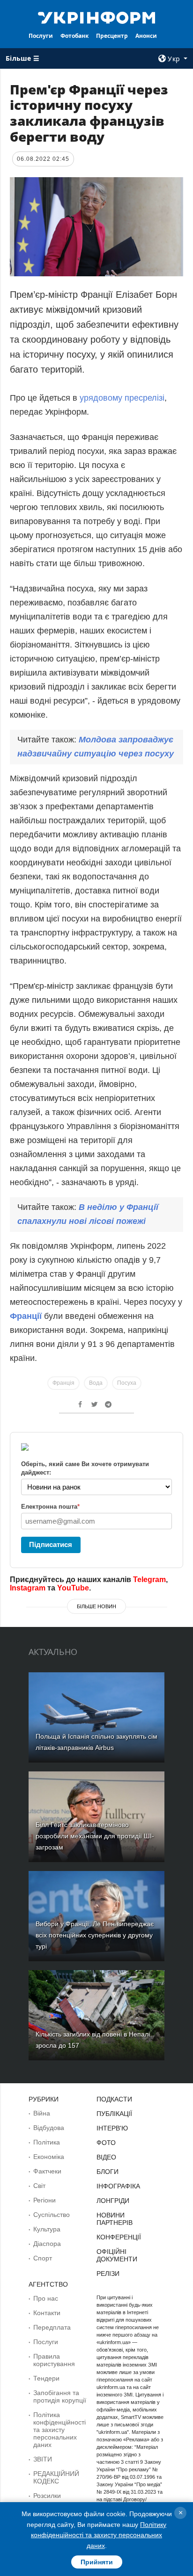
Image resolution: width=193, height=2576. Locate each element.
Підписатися (51, 1544)
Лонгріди (113, 2201)
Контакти (47, 2313)
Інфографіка (118, 2186)
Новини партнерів (115, 2219)
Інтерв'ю (112, 2128)
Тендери (46, 2378)
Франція (63, 1383)
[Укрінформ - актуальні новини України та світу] (97, 17)
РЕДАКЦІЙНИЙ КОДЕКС (56, 2477)
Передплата (52, 2327)
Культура (47, 2229)
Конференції (119, 2237)
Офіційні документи (117, 2255)
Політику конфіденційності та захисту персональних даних (99, 2535)
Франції (27, 1316)
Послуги (41, 36)
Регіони (45, 2200)
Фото (106, 2143)
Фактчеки (47, 2171)
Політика (47, 2142)
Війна (42, 2113)
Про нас (46, 2298)
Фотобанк (74, 36)
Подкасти (114, 2099)
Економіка (49, 2157)
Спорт (43, 2258)
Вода (96, 1383)
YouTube (73, 1588)
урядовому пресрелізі (122, 398)
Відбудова (49, 2128)
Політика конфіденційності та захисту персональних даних (59, 2430)
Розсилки (47, 2496)
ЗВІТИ (43, 2459)
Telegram (149, 1579)
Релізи (108, 2274)
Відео (106, 2157)
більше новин (96, 1606)
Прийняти (97, 2562)
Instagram (28, 1588)
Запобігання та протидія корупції (60, 2396)
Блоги (108, 2172)
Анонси (146, 36)
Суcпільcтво (52, 2215)
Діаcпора (47, 2244)
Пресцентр (112, 36)
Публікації (114, 2114)
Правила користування (54, 2360)
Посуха (127, 1383)
